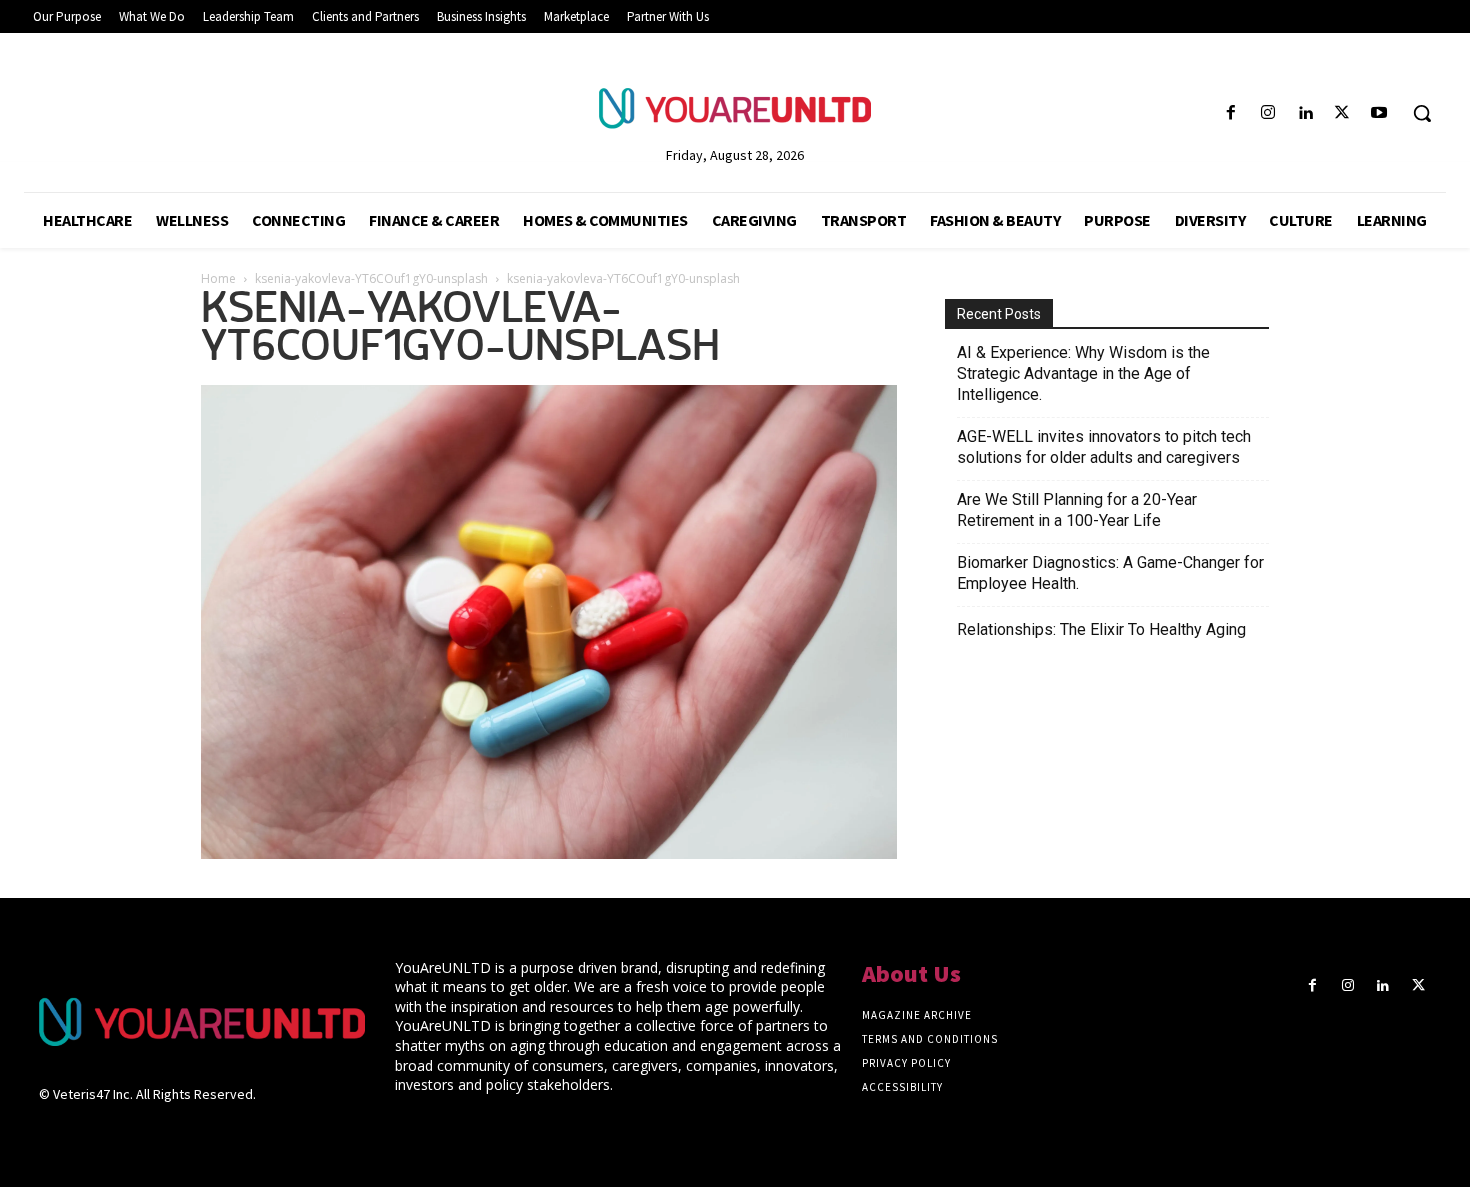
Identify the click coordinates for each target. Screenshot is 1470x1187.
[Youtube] (1379, 113)
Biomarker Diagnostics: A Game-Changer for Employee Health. (1110, 573)
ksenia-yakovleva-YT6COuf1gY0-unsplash (371, 278)
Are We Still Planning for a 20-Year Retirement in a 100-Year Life (1077, 510)
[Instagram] (1267, 113)
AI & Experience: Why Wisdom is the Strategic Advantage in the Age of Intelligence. (1083, 373)
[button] (1422, 113)
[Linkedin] (1304, 113)
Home (218, 278)
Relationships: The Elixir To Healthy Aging (1101, 629)
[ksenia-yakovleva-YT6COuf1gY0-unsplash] (549, 853)
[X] (1342, 113)
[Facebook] (1230, 113)
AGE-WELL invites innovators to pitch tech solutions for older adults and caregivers (1104, 447)
